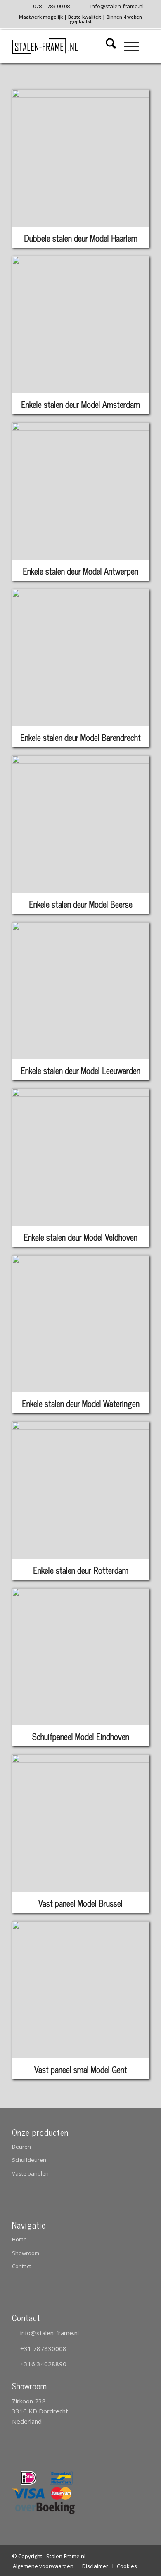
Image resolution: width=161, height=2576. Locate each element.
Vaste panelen (30, 2173)
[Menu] (127, 46)
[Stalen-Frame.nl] (67, 46)
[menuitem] (46, 7)
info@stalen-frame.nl (50, 2333)
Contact (21, 2266)
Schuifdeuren (29, 2160)
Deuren (21, 2147)
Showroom (26, 2253)
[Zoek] (107, 46)
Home (19, 2239)
